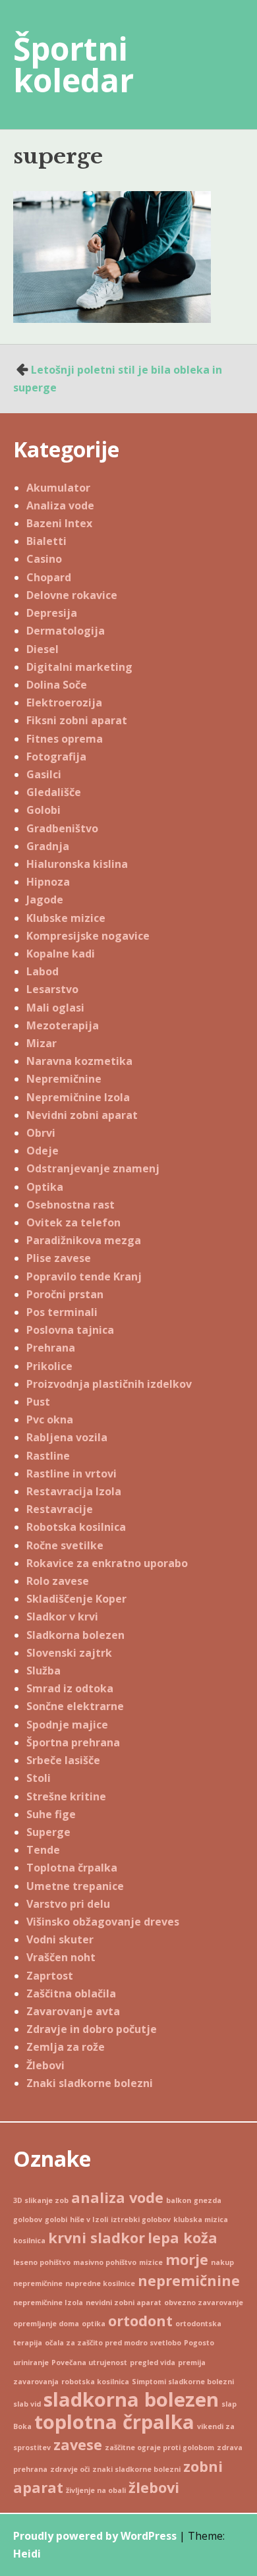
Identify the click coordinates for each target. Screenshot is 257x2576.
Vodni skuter (60, 1939)
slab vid (27, 2404)
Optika (45, 1187)
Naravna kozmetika (79, 1061)
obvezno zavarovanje (204, 2303)
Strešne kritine (66, 1796)
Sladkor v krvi (62, 1617)
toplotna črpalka (114, 2422)
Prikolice (49, 1366)
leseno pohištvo (42, 2262)
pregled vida (153, 2362)
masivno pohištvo (105, 2262)
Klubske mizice (66, 918)
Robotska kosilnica (76, 1527)
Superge (48, 1832)
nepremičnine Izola (48, 2303)
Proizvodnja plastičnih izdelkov (109, 1384)
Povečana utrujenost (89, 2362)
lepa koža (183, 2238)
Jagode (45, 900)
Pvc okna (50, 1419)
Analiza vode (60, 505)
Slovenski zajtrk (69, 1653)
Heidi (27, 2554)
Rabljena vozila (67, 1437)
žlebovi (154, 2487)
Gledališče (54, 792)
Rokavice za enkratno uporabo (107, 1563)
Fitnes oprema (65, 739)
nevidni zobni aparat (124, 2303)
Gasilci (44, 774)
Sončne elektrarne (75, 1706)
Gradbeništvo (62, 828)
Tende (43, 1850)
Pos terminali (62, 1312)
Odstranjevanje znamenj (93, 1168)
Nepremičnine (64, 1079)
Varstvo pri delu (68, 1904)
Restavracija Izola (74, 1491)
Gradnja (48, 846)
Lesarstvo (52, 989)
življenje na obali (96, 2490)
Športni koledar (73, 64)
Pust (38, 1402)
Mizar (42, 1043)
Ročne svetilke (65, 1545)
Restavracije (60, 1509)
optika (94, 2324)
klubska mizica (201, 2219)
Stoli (39, 1778)
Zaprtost (50, 1976)
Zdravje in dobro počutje (92, 2029)
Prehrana (51, 1348)
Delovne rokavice (72, 595)
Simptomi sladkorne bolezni (183, 2382)
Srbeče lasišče (63, 1760)
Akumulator (58, 488)
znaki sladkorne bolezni (136, 2469)
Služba (43, 1671)
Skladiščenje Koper (76, 1599)
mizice (151, 2262)
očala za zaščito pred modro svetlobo (113, 2343)
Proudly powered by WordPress (95, 2536)
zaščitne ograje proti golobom (159, 2447)
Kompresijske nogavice (88, 936)
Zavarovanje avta (73, 2011)
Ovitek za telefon (73, 1222)
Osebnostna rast (71, 1205)
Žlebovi (45, 2065)
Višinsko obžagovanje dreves (103, 1922)
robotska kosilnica (95, 2382)
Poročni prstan (65, 1294)
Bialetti (46, 541)
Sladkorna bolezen (75, 1635)
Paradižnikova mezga (84, 1240)
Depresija (52, 613)
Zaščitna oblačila (71, 1993)
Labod (43, 971)
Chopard (49, 577)
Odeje (43, 1151)
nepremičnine (189, 2280)
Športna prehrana (73, 1742)
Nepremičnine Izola (78, 1097)
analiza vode (117, 2197)
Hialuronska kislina (77, 864)
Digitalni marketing (79, 667)
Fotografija (56, 757)
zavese (78, 2445)
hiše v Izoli (89, 2219)
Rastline (48, 1456)
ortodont (140, 2321)
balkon (179, 2200)
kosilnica (29, 2241)
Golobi (43, 810)
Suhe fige (51, 1814)
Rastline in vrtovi (71, 1474)
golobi (56, 2219)
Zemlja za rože (66, 2047)
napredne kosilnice (100, 2283)
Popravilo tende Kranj (84, 1276)
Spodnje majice (67, 1725)
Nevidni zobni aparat (82, 1115)
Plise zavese (59, 1258)
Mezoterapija (63, 1025)
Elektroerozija (64, 702)
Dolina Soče (57, 685)
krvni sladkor (97, 2238)
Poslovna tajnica (70, 1330)
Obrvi (41, 1133)
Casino (44, 559)
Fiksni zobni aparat (77, 720)
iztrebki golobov (141, 2219)
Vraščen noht (61, 1957)
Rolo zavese (58, 1581)
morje (187, 2259)
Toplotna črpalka (72, 1868)
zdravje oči (70, 2469)
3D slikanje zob (41, 2200)
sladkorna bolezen (131, 2399)
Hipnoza (48, 882)
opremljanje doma (46, 2324)
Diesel (43, 649)
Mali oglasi (55, 1008)
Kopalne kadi (61, 954)
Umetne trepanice (75, 1886)
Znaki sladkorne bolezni (90, 2083)
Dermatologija (66, 631)
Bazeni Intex (59, 523)
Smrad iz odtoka (70, 1688)
